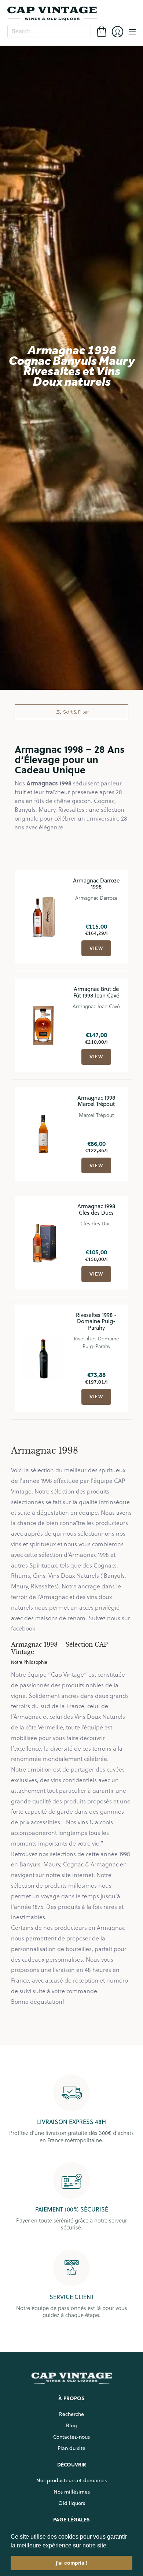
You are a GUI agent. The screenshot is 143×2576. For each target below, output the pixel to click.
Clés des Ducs (96, 1223)
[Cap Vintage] (71, 14)
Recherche (71, 2414)
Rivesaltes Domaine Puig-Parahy (96, 1342)
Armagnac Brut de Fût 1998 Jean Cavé (96, 992)
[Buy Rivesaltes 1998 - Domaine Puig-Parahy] (43, 1358)
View (96, 948)
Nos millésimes (72, 2492)
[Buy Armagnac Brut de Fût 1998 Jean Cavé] (43, 1026)
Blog (71, 2425)
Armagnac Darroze (96, 898)
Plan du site (71, 2448)
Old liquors (72, 2503)
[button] (110, 2546)
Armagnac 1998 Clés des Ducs (96, 1209)
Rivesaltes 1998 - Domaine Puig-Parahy (96, 1321)
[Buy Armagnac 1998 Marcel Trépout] (43, 1134)
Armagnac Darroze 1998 (96, 884)
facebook (23, 1628)
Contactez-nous (71, 2437)
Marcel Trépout (96, 1115)
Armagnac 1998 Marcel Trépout (96, 1101)
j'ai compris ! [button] (72, 2563)
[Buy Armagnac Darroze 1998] (43, 917)
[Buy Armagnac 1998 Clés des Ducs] (43, 1243)
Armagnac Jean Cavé (96, 1006)
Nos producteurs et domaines (71, 2480)
